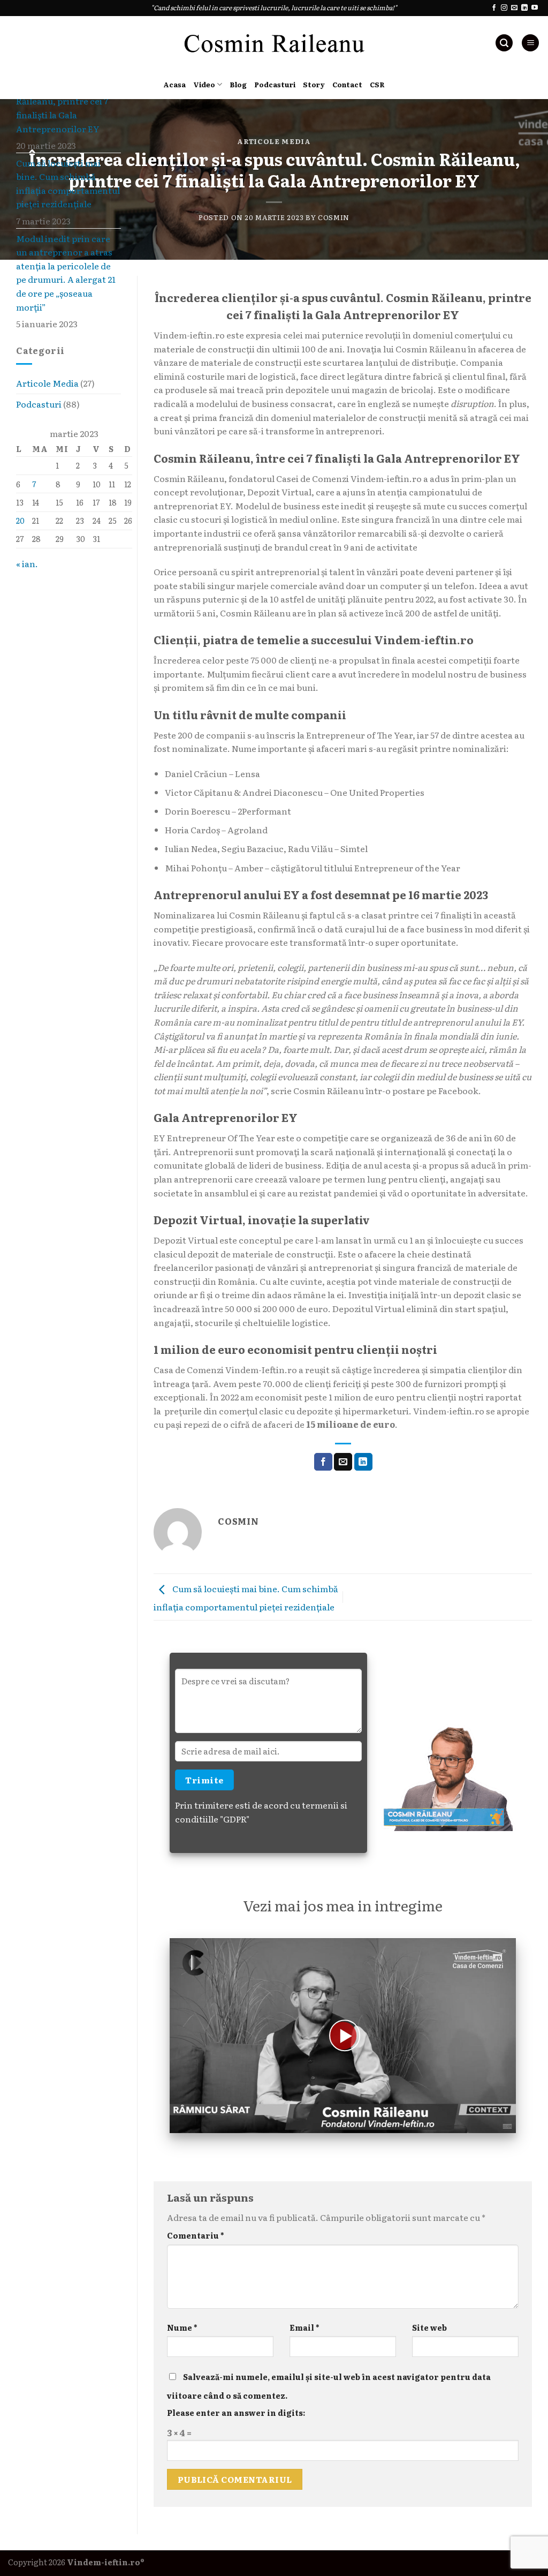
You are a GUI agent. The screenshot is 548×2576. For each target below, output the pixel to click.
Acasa (174, 84)
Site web (429, 2327)
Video (204, 84)
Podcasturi (275, 84)
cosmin (334, 217)
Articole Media (274, 141)
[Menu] (530, 43)
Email (304, 2327)
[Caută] (504, 43)
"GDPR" (235, 1819)
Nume (182, 2327)
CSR (377, 84)
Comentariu (195, 2235)
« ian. (27, 563)
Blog (238, 84)
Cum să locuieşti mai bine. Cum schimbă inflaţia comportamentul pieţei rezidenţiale (68, 183)
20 (20, 520)
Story (314, 84)
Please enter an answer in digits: (236, 2412)
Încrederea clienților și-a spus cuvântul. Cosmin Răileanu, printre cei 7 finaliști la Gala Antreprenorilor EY (68, 101)
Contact (347, 84)
